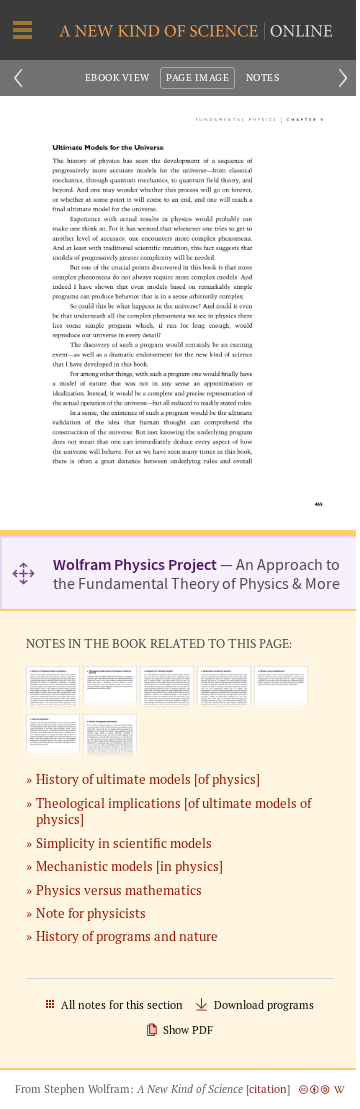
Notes (262, 77)
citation (268, 1089)
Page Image (197, 77)
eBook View (117, 77)
